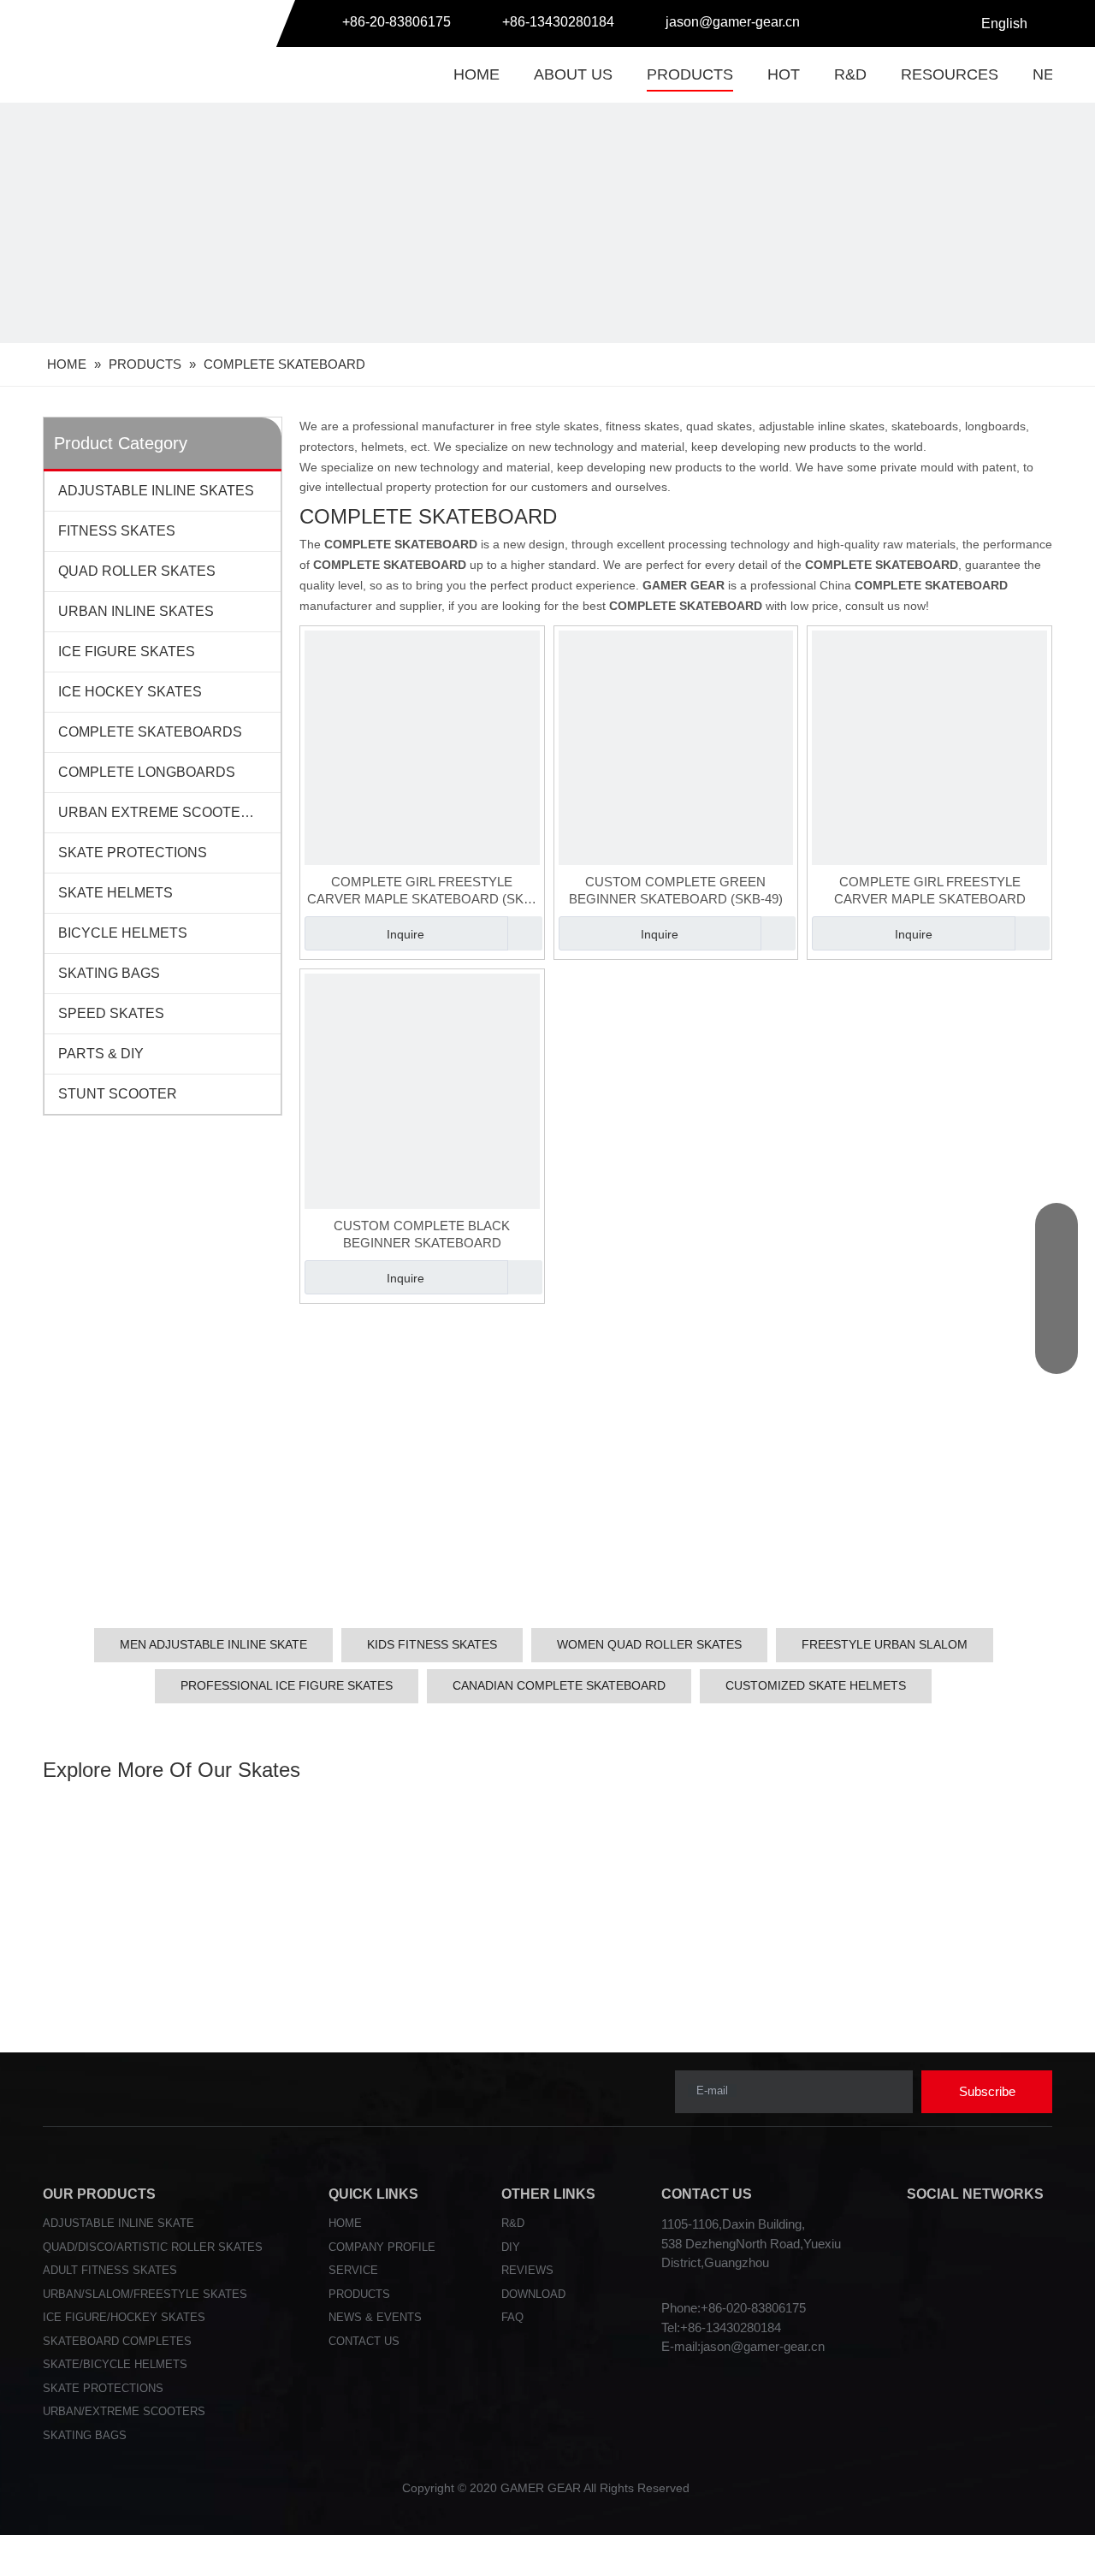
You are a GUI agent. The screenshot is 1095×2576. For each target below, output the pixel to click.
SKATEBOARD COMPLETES (117, 2341)
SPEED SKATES (111, 1013)
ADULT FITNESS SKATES (110, 2270)
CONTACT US (364, 2341)
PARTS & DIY (101, 1054)
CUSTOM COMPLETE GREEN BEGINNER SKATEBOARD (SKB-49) (676, 890)
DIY (511, 2247)
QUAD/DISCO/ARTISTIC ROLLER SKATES (153, 2247)
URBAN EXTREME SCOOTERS (159, 812)
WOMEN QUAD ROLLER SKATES (649, 1644)
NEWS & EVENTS (375, 2317)
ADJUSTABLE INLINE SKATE (118, 2223)
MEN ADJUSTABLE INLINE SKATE (213, 1644)
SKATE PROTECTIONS (133, 853)
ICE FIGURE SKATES (127, 651)
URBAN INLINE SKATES (136, 611)
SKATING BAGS (109, 973)
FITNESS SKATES (117, 531)
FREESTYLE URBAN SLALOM (885, 1644)
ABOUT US (573, 74)
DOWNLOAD (533, 2294)
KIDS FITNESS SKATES (432, 1644)
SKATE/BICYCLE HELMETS (115, 2364)
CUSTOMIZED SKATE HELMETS (816, 1685)
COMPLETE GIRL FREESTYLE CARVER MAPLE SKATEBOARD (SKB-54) (422, 891)
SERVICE (353, 2270)
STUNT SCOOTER (118, 1094)
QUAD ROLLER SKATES (137, 571)
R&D (850, 74)
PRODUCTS (690, 74)
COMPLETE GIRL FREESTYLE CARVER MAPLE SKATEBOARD (930, 890)
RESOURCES (950, 74)
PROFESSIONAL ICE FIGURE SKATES (287, 1685)
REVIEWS (527, 2270)
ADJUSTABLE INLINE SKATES (156, 491)
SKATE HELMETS (115, 893)
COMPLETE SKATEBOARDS (150, 732)
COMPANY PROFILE (382, 2247)
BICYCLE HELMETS (123, 933)
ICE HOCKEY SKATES (130, 692)
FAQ (512, 2317)
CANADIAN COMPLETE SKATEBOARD (559, 1685)
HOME (476, 74)
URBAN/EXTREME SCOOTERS (124, 2411)
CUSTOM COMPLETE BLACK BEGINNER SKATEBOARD (422, 1234)
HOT (784, 74)
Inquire (405, 934)
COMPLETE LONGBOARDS (147, 772)
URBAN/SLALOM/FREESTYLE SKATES (145, 2294)
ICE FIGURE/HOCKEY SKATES (124, 2317)
